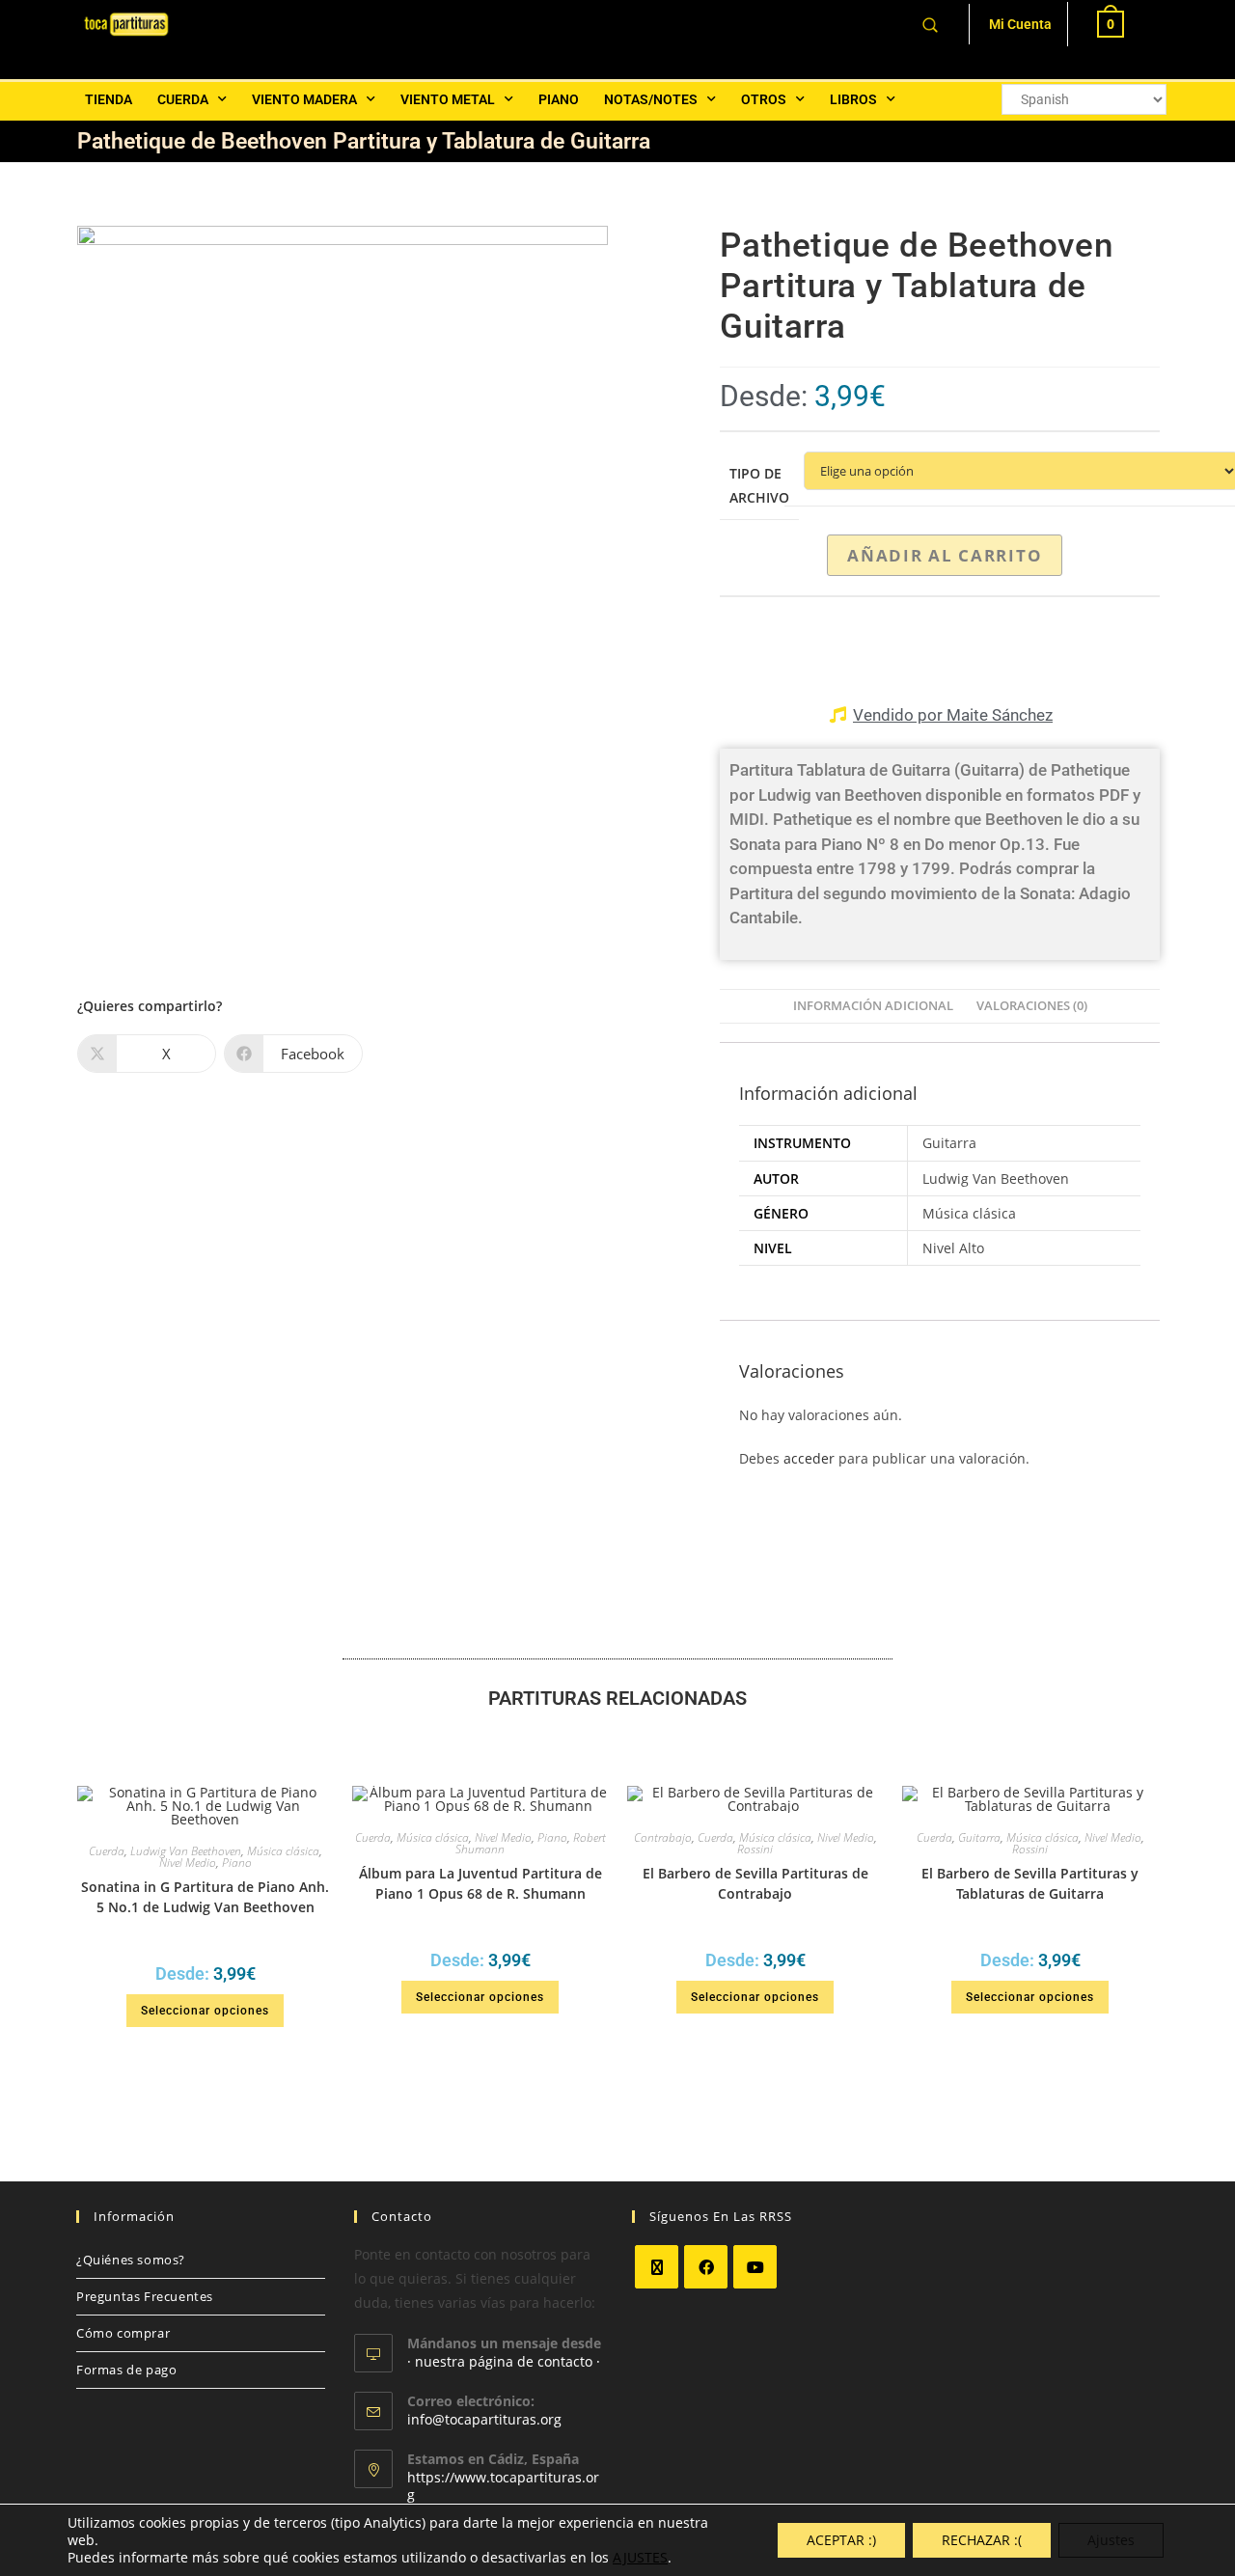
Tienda (109, 99)
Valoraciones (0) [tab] (1032, 1006)
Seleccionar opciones (205, 2011)
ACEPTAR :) (841, 2540)
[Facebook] (706, 2267)
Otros (764, 99)
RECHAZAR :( (982, 2540)
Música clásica (283, 1851)
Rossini (755, 1849)
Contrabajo (663, 1837)
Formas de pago (126, 2370)
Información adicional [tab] (873, 1006)
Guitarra (979, 1837)
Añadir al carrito (945, 555)
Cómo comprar (123, 2333)
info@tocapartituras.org (484, 2419)
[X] (657, 2267)
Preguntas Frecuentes (145, 2296)
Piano (559, 99)
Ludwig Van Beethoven (186, 1851)
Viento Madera (304, 99)
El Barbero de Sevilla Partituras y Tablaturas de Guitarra (1030, 1883)
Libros (853, 99)
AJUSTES (640, 2558)
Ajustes (1111, 2540)
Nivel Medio (188, 1863)
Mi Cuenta (1020, 24)
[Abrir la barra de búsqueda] (930, 24)
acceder (809, 1458)
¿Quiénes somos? (131, 2260)
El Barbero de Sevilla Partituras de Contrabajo (755, 1883)
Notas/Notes (651, 99)
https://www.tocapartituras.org (503, 2486)
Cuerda (183, 99)
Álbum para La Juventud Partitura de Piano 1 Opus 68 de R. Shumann (480, 1883)
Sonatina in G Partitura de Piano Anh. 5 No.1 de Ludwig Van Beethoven (205, 1897)
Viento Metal (448, 99)
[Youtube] (755, 2267)
